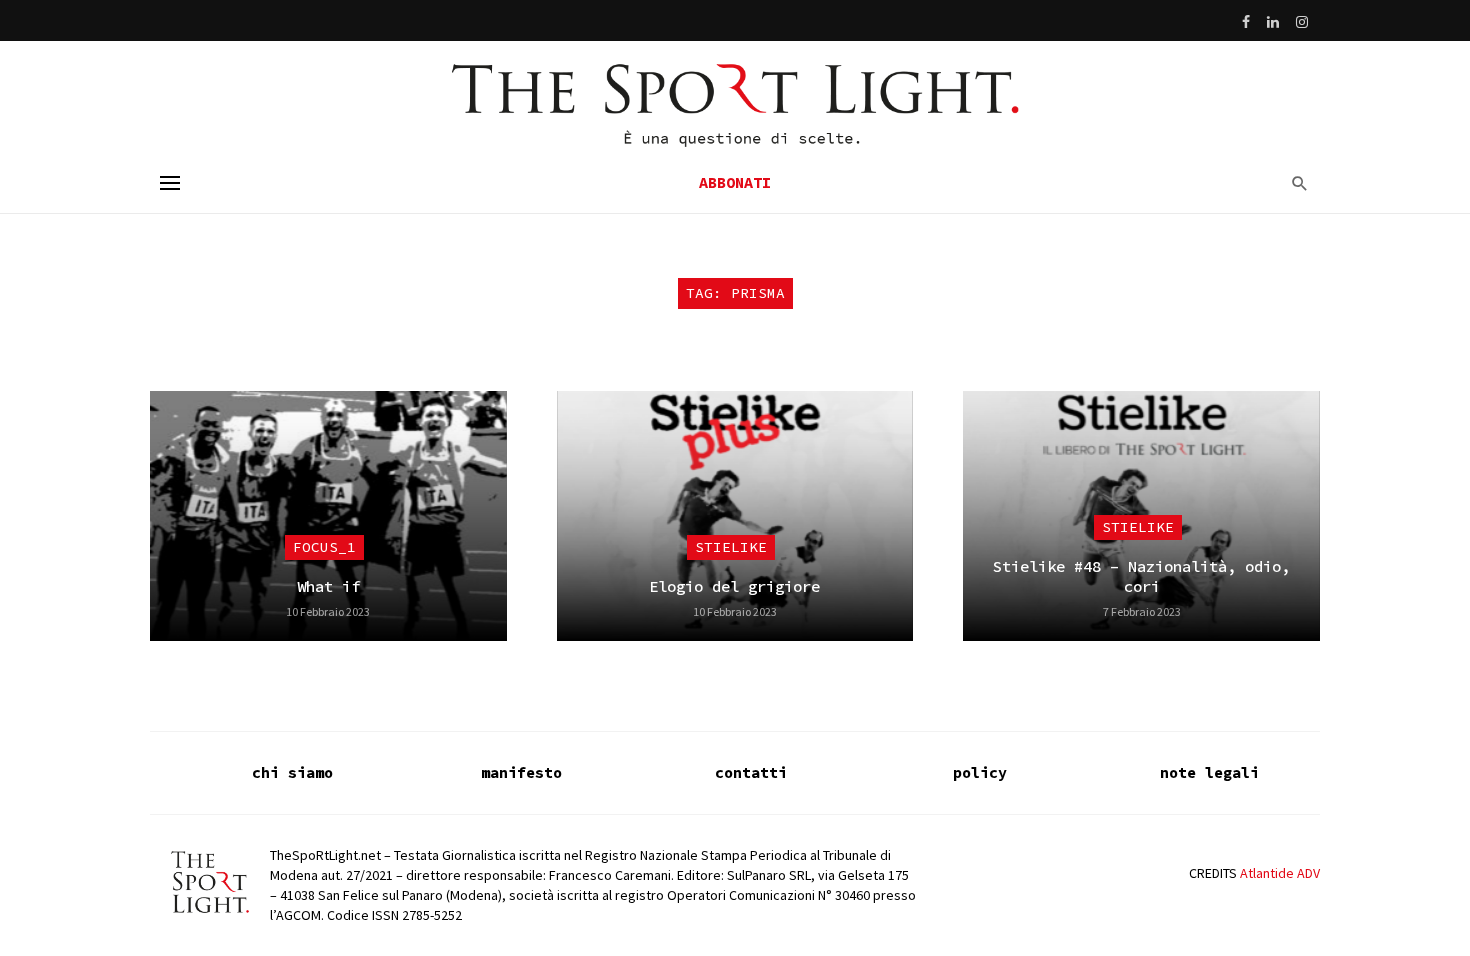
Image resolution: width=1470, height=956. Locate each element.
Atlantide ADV (1280, 873)
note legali (1209, 772)
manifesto (521, 772)
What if (328, 586)
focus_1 (324, 547)
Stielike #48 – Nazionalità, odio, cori (1141, 576)
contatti (751, 772)
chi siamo (292, 772)
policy (980, 772)
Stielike (731, 547)
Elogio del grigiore (734, 586)
